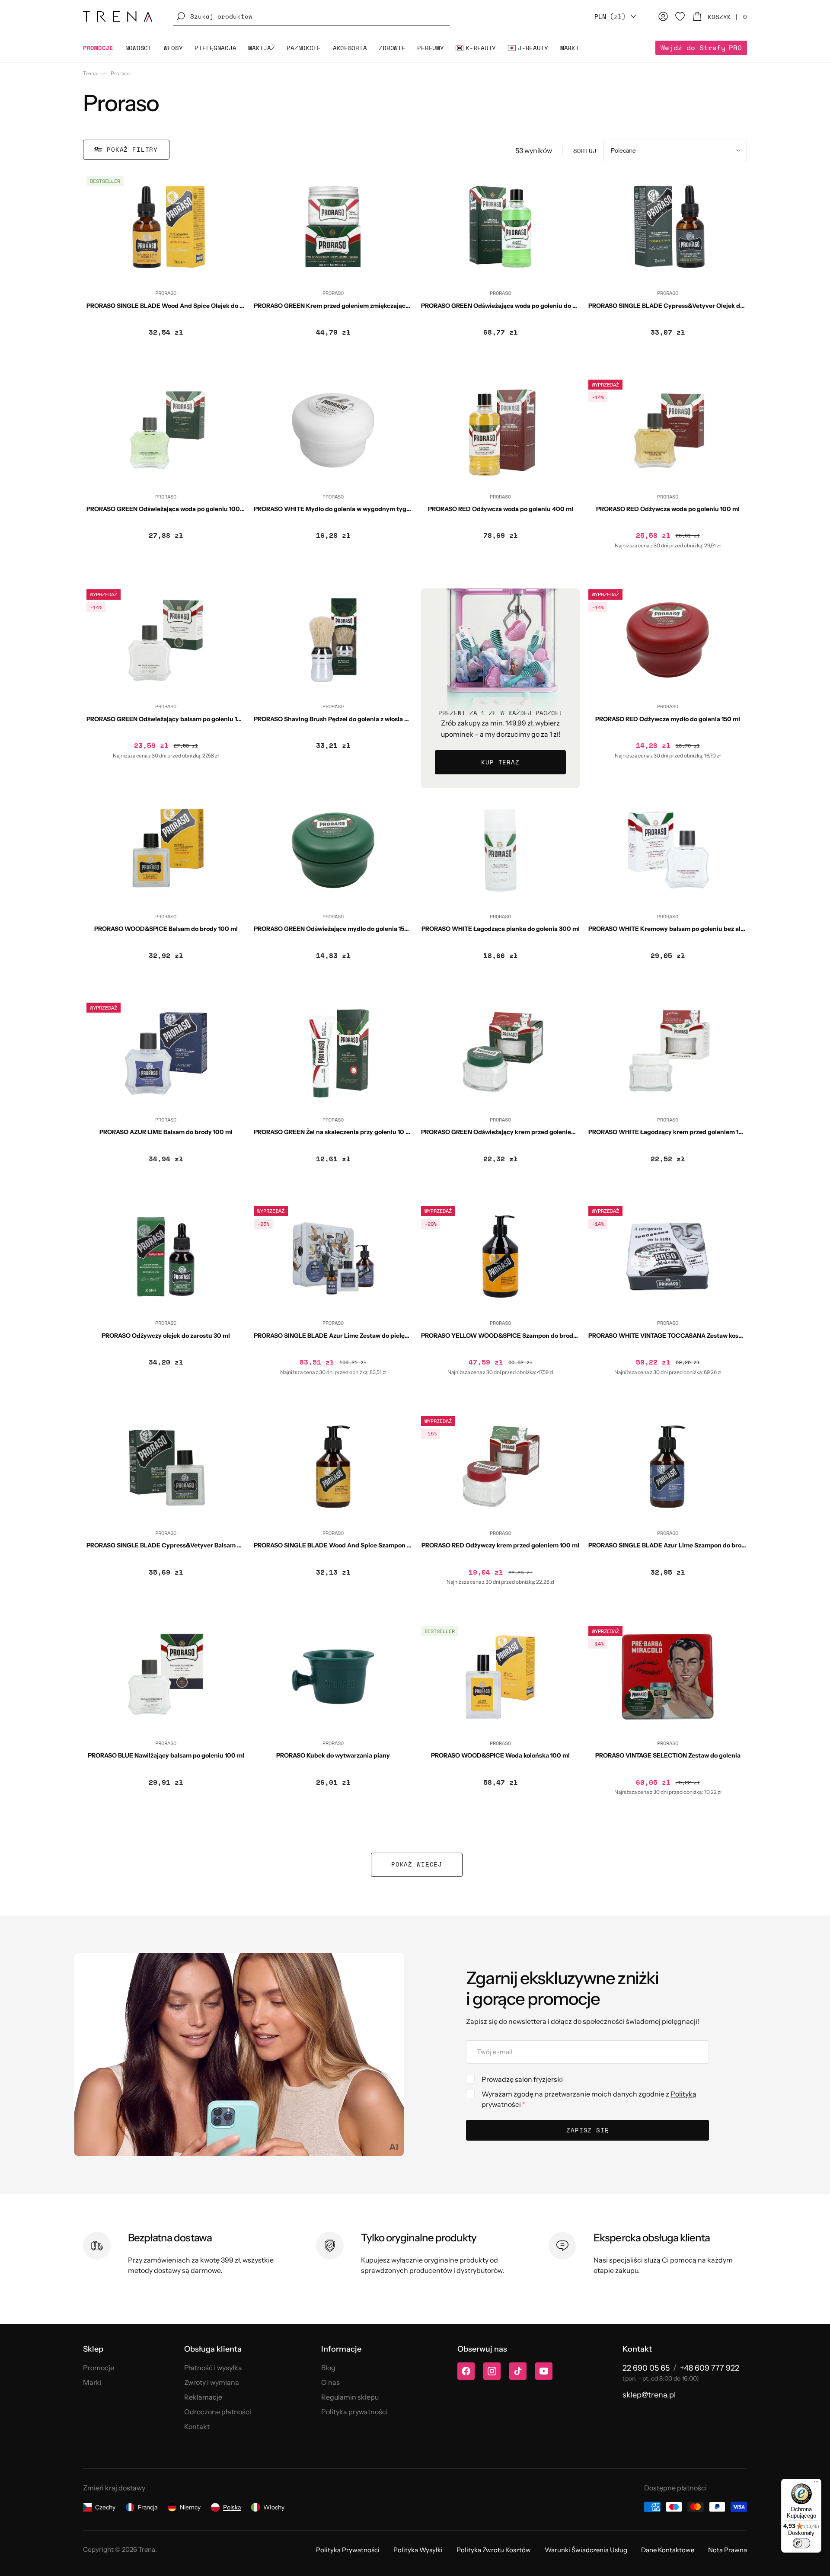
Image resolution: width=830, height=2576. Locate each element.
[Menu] (816, 2484)
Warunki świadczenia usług (586, 2550)
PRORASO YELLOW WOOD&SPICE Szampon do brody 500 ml (510, 1336)
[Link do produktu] (166, 272)
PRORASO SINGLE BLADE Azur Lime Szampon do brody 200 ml (680, 1545)
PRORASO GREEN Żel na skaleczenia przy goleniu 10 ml (333, 1132)
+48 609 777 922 (710, 2368)
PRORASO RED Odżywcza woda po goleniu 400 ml (501, 509)
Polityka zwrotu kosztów (494, 2550)
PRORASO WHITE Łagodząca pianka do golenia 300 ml (501, 929)
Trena (90, 73)
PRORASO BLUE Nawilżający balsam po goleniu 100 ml (166, 1755)
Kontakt (197, 2426)
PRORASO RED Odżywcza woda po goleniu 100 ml (668, 509)
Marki (92, 2382)
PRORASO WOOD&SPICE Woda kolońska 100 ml (500, 1755)
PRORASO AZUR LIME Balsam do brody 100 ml (166, 1132)
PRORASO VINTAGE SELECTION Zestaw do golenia (668, 1755)
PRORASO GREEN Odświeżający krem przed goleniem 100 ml (509, 1132)
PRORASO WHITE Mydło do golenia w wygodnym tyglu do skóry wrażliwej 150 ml (370, 509)
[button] (311, 16)
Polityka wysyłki (418, 2550)
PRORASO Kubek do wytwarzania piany (333, 1755)
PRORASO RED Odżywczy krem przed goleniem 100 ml (500, 1545)
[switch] (801, 2543)
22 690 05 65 (646, 2368)
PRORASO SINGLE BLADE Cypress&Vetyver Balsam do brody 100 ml (185, 1545)
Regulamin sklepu (350, 2397)
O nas (330, 2382)
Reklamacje (203, 2397)
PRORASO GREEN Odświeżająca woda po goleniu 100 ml (168, 509)
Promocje (99, 2368)
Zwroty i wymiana (212, 2382)
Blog (328, 2368)
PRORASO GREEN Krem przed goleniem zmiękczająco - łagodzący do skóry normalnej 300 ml (388, 306)
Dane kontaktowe (668, 2550)
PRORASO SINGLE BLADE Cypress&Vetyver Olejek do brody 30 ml (684, 306)
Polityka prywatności (354, 2412)
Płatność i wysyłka (213, 2368)
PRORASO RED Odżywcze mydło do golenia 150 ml (668, 719)
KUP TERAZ (500, 762)
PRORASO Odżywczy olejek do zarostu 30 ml (166, 1336)
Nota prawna (728, 2550)
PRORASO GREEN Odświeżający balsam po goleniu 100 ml (170, 719)
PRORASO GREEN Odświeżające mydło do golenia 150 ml (335, 929)
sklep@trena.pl (649, 2395)
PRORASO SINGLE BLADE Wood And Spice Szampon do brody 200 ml (354, 1545)
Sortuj (585, 151)
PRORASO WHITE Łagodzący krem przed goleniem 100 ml (672, 1132)
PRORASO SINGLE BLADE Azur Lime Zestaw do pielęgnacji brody (348, 1336)
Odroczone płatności (218, 2412)
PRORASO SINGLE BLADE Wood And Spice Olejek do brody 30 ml (180, 306)
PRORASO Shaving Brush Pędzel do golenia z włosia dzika (337, 719)
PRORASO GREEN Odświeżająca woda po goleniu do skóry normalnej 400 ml (531, 306)
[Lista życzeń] (680, 16)
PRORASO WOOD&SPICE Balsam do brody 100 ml (166, 929)
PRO (701, 48)
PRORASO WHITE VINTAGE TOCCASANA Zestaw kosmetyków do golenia (692, 1336)
